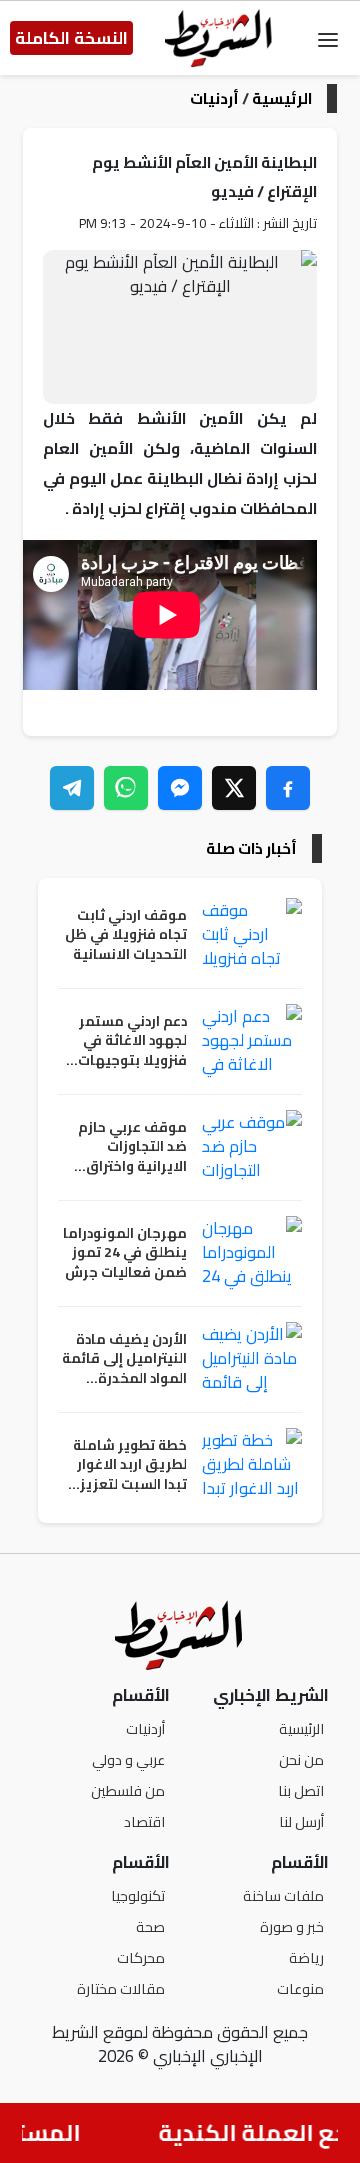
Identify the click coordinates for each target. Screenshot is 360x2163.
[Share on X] (234, 788)
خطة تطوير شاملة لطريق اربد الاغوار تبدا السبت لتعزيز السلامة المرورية (130, 1465)
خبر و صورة (292, 1926)
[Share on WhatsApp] (126, 788)
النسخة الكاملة (71, 38)
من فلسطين (128, 1790)
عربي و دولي (128, 1759)
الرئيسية (282, 98)
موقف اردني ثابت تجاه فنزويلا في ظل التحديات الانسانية (126, 935)
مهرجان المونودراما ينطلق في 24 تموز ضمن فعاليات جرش (125, 1253)
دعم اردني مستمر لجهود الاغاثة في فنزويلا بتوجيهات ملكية (132, 1041)
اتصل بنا (301, 1790)
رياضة (306, 1957)
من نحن (301, 1759)
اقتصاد (144, 1821)
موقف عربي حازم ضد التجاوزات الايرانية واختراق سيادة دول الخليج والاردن (132, 1147)
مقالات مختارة (121, 1988)
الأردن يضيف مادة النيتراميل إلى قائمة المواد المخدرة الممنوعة (124, 1359)
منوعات (300, 1988)
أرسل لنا (301, 1821)
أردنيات (214, 98)
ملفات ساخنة (283, 1895)
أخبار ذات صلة (251, 848)
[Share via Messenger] (180, 788)
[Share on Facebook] (288, 788)
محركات (141, 1957)
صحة (150, 1926)
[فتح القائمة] (328, 38)
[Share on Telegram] (72, 788)
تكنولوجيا (138, 1895)
